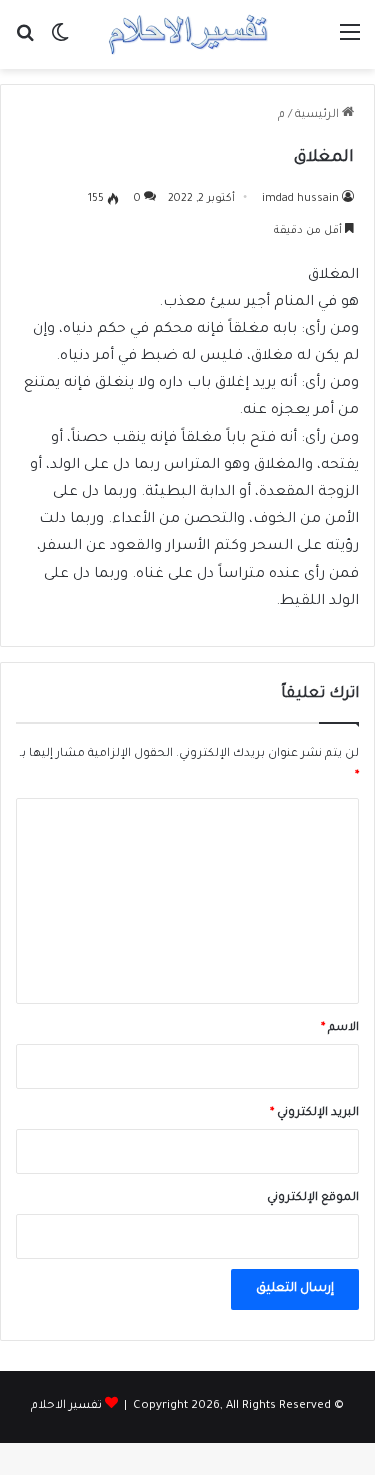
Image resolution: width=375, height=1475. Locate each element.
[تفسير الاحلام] (188, 34)
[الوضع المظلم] (60, 42)
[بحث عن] (25, 42)
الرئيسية (318, 115)
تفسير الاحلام (66, 1406)
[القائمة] (350, 42)
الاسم (340, 1028)
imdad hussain (300, 199)
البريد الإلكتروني (314, 1113)
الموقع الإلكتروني (313, 1198)
